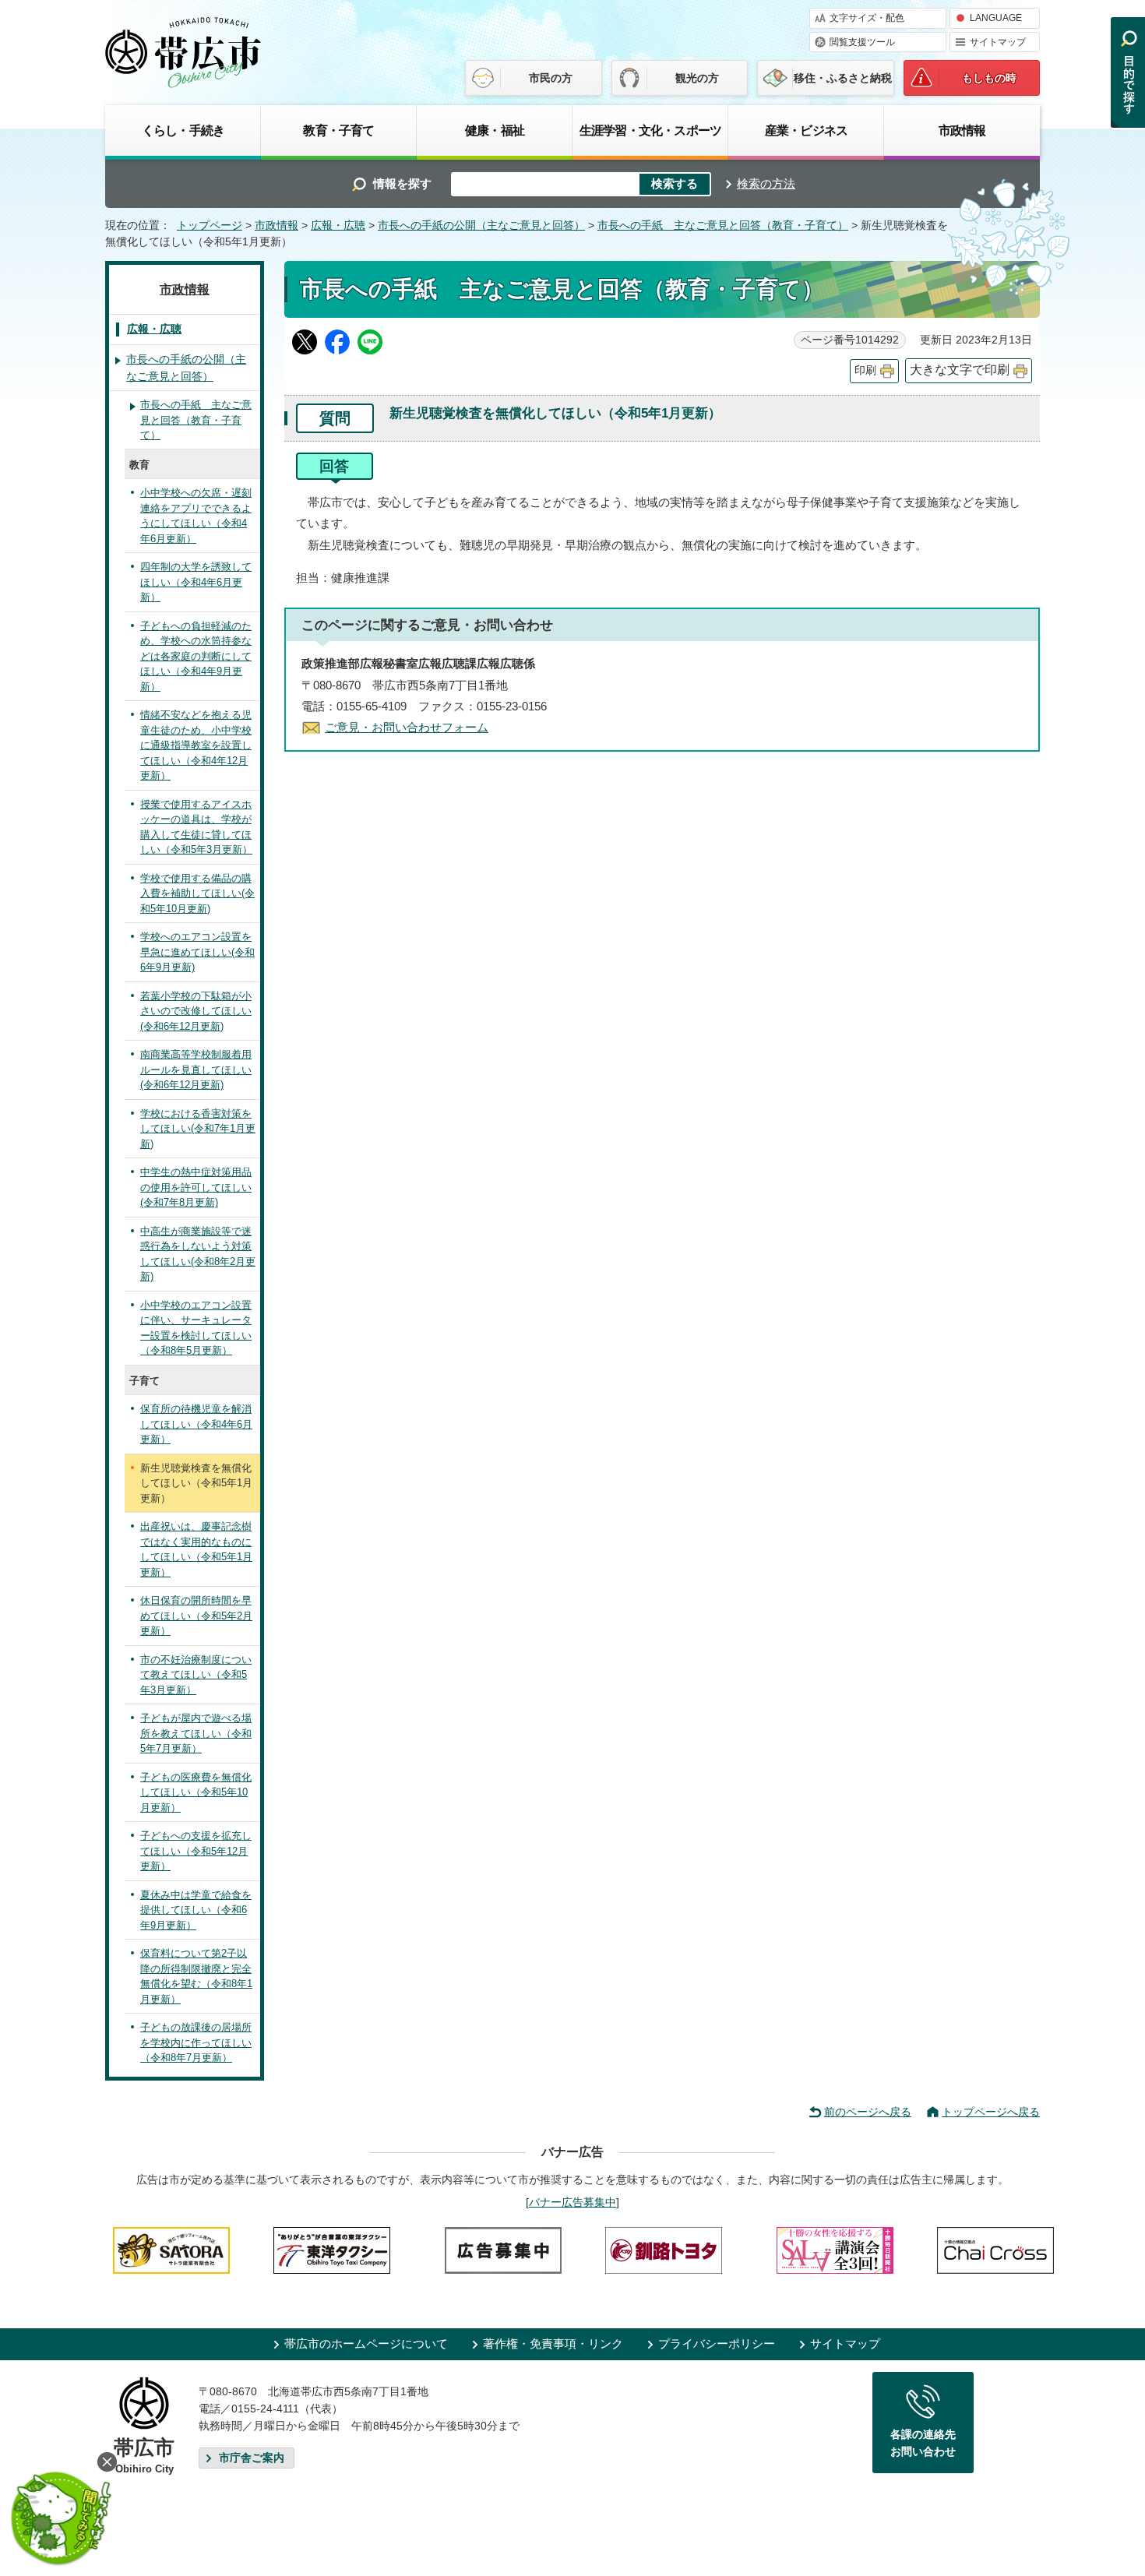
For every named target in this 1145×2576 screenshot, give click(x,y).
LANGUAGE (996, 18)
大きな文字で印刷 (960, 370)
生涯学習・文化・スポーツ (650, 130)
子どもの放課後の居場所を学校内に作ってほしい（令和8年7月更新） (196, 2042)
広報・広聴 (338, 226)
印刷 (865, 370)
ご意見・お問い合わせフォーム (407, 727)
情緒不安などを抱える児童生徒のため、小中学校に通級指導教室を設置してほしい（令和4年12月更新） (196, 745)
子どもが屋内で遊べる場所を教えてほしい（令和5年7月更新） (196, 1733)
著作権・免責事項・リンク (553, 2343)
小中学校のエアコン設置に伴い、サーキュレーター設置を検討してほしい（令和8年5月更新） (196, 1328)
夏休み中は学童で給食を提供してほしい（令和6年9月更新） (196, 1910)
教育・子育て (338, 130)
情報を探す (402, 183)
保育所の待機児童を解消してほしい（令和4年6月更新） (196, 1424)
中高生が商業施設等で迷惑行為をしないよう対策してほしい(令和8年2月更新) (198, 1254)
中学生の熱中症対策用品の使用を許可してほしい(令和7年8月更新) (196, 1187)
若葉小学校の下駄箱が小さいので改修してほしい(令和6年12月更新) (196, 1011)
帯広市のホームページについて (366, 2343)
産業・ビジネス (806, 130)
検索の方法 (766, 183)
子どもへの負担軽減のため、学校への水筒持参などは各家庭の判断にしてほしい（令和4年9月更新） (196, 656)
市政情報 (962, 130)
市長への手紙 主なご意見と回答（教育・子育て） (723, 226)
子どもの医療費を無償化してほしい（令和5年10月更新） (196, 1792)
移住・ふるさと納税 (843, 78)
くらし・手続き (183, 130)
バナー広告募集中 (572, 2202)
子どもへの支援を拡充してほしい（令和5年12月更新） (196, 1851)
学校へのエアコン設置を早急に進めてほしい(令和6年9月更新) (197, 952)
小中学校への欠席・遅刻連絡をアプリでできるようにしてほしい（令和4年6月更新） (196, 516)
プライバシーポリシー (717, 2343)
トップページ (210, 226)
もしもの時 (989, 78)
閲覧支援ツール (862, 42)
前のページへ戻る (868, 2112)
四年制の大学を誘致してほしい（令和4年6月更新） (196, 582)
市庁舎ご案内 (252, 2458)
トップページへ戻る (991, 2112)
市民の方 (551, 78)
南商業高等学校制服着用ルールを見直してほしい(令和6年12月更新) (196, 1070)
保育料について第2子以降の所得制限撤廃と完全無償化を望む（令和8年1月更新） (196, 1976)
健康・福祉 (495, 130)
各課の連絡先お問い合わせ (923, 2443)
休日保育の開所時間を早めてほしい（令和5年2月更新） (196, 1616)
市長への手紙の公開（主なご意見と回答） (481, 226)
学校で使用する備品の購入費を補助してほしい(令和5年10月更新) (197, 893)
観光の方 (697, 78)
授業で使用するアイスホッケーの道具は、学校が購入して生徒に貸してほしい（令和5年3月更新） (196, 827)
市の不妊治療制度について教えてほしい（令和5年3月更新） (196, 1675)
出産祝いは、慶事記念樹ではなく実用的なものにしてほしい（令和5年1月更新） (196, 1549)
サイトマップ (998, 42)
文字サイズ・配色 (867, 18)
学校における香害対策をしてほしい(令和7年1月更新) (198, 1129)
